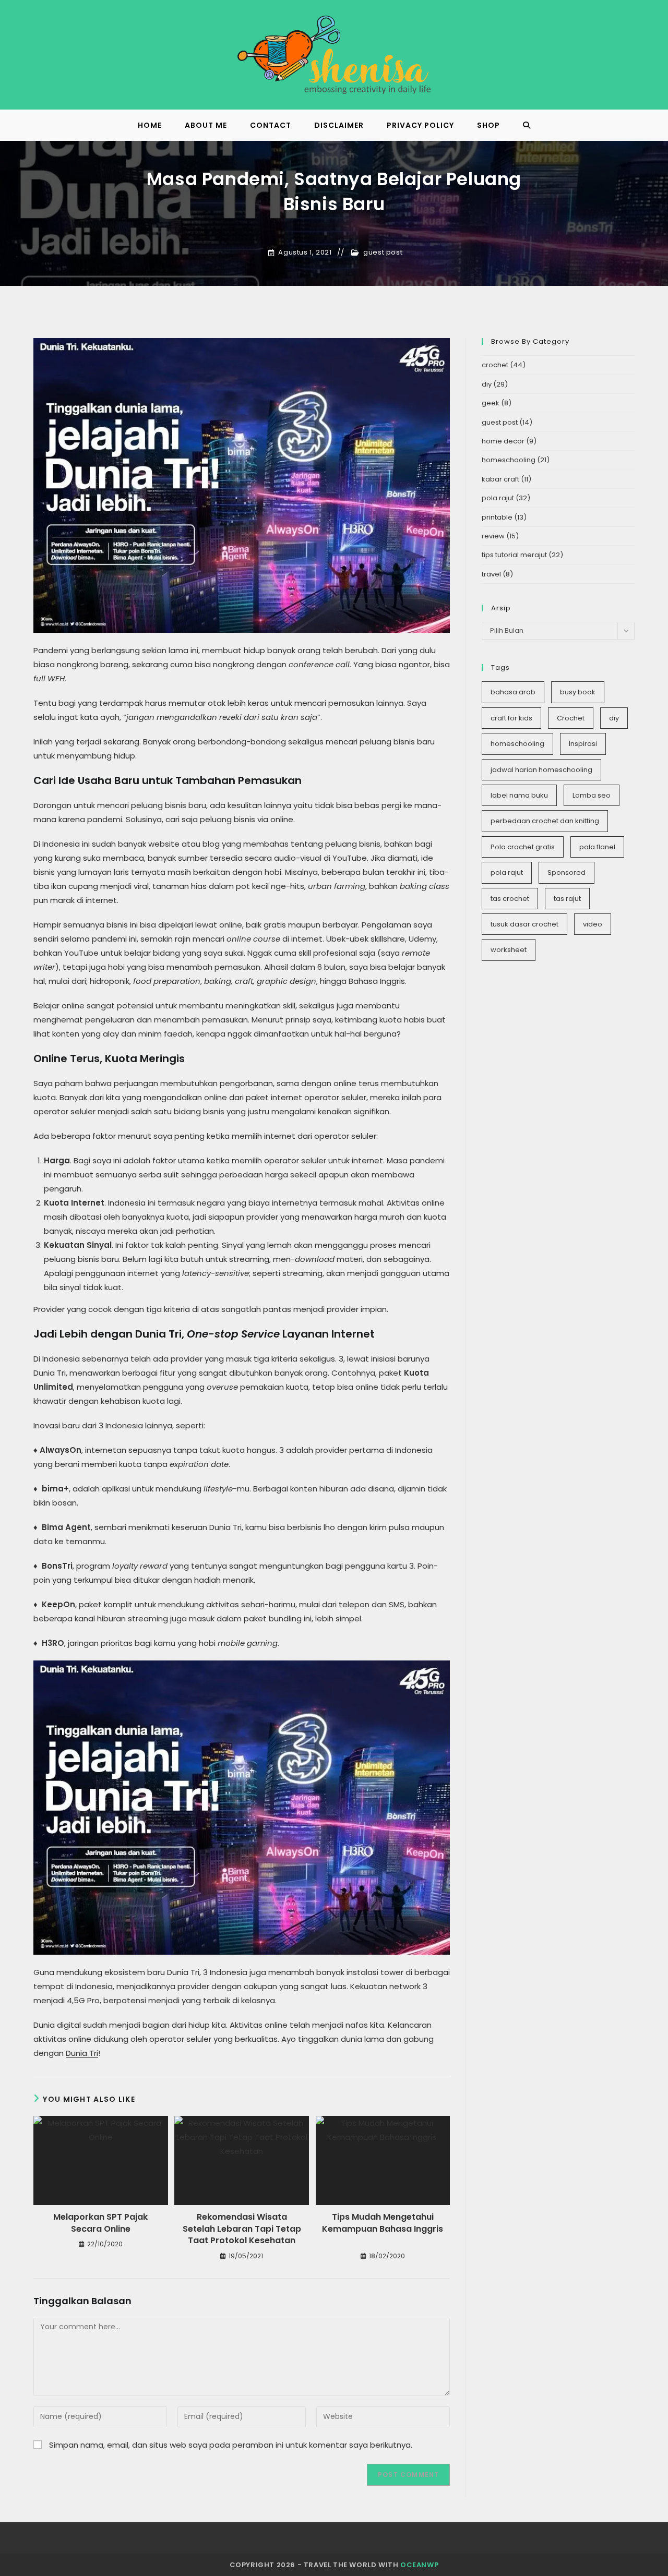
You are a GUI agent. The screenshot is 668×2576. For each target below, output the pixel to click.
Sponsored (566, 872)
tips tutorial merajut (514, 555)
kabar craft (500, 479)
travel (491, 574)
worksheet (509, 950)
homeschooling (509, 460)
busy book (578, 692)
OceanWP (419, 2565)
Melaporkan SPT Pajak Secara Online (100, 2223)
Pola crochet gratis (523, 847)
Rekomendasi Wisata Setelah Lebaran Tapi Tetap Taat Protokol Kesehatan (242, 2229)
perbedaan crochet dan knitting (545, 821)
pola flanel (597, 847)
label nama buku (519, 795)
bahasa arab (513, 692)
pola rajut (498, 498)
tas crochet (510, 899)
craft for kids (511, 718)
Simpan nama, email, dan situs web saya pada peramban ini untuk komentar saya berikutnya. (231, 2445)
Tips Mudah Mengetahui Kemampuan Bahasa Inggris (383, 2223)
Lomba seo (592, 795)
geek (491, 403)
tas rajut (567, 899)
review (493, 536)
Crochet (571, 718)
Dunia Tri (82, 2053)
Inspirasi (583, 744)
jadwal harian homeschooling (541, 770)
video (593, 924)
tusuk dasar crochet (524, 924)
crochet (495, 365)
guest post (383, 252)
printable (497, 517)
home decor (503, 441)
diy (487, 384)
